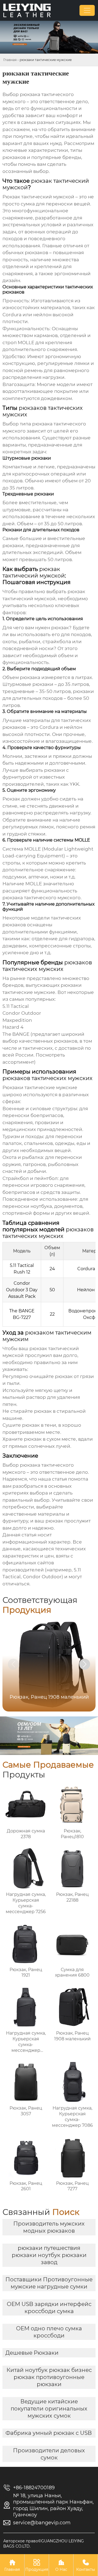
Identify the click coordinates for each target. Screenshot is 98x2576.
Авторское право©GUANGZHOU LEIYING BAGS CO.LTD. (44, 2543)
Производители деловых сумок (49, 2454)
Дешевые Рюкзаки (32, 2353)
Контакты (86, 2565)
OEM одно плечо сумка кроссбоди (49, 2332)
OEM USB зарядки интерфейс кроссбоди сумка (49, 2308)
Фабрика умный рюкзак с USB (49, 2433)
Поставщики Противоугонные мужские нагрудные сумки (49, 2283)
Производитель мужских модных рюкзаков (49, 2227)
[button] (85, 1664)
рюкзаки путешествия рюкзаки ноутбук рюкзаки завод (49, 2255)
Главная (10, 60)
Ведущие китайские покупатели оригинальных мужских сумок (49, 2409)
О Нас (61, 2565)
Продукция (37, 2565)
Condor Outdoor (42, 1577)
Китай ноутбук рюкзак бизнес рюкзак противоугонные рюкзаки (49, 2377)
